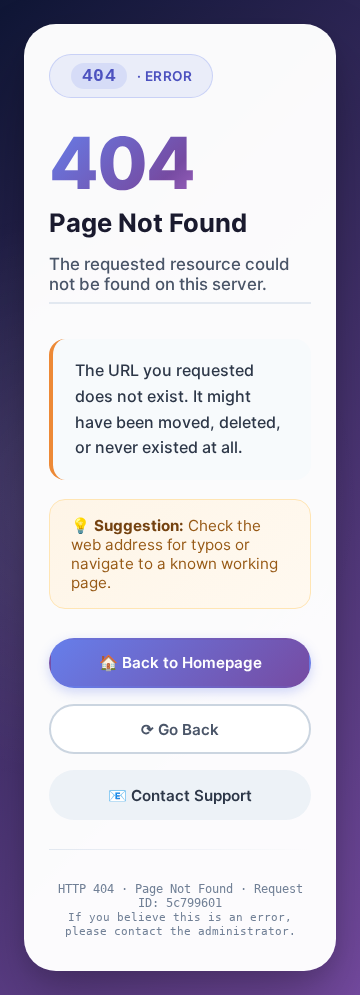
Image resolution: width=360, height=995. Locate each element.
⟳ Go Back (180, 729)
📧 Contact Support (180, 795)
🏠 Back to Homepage (180, 662)
